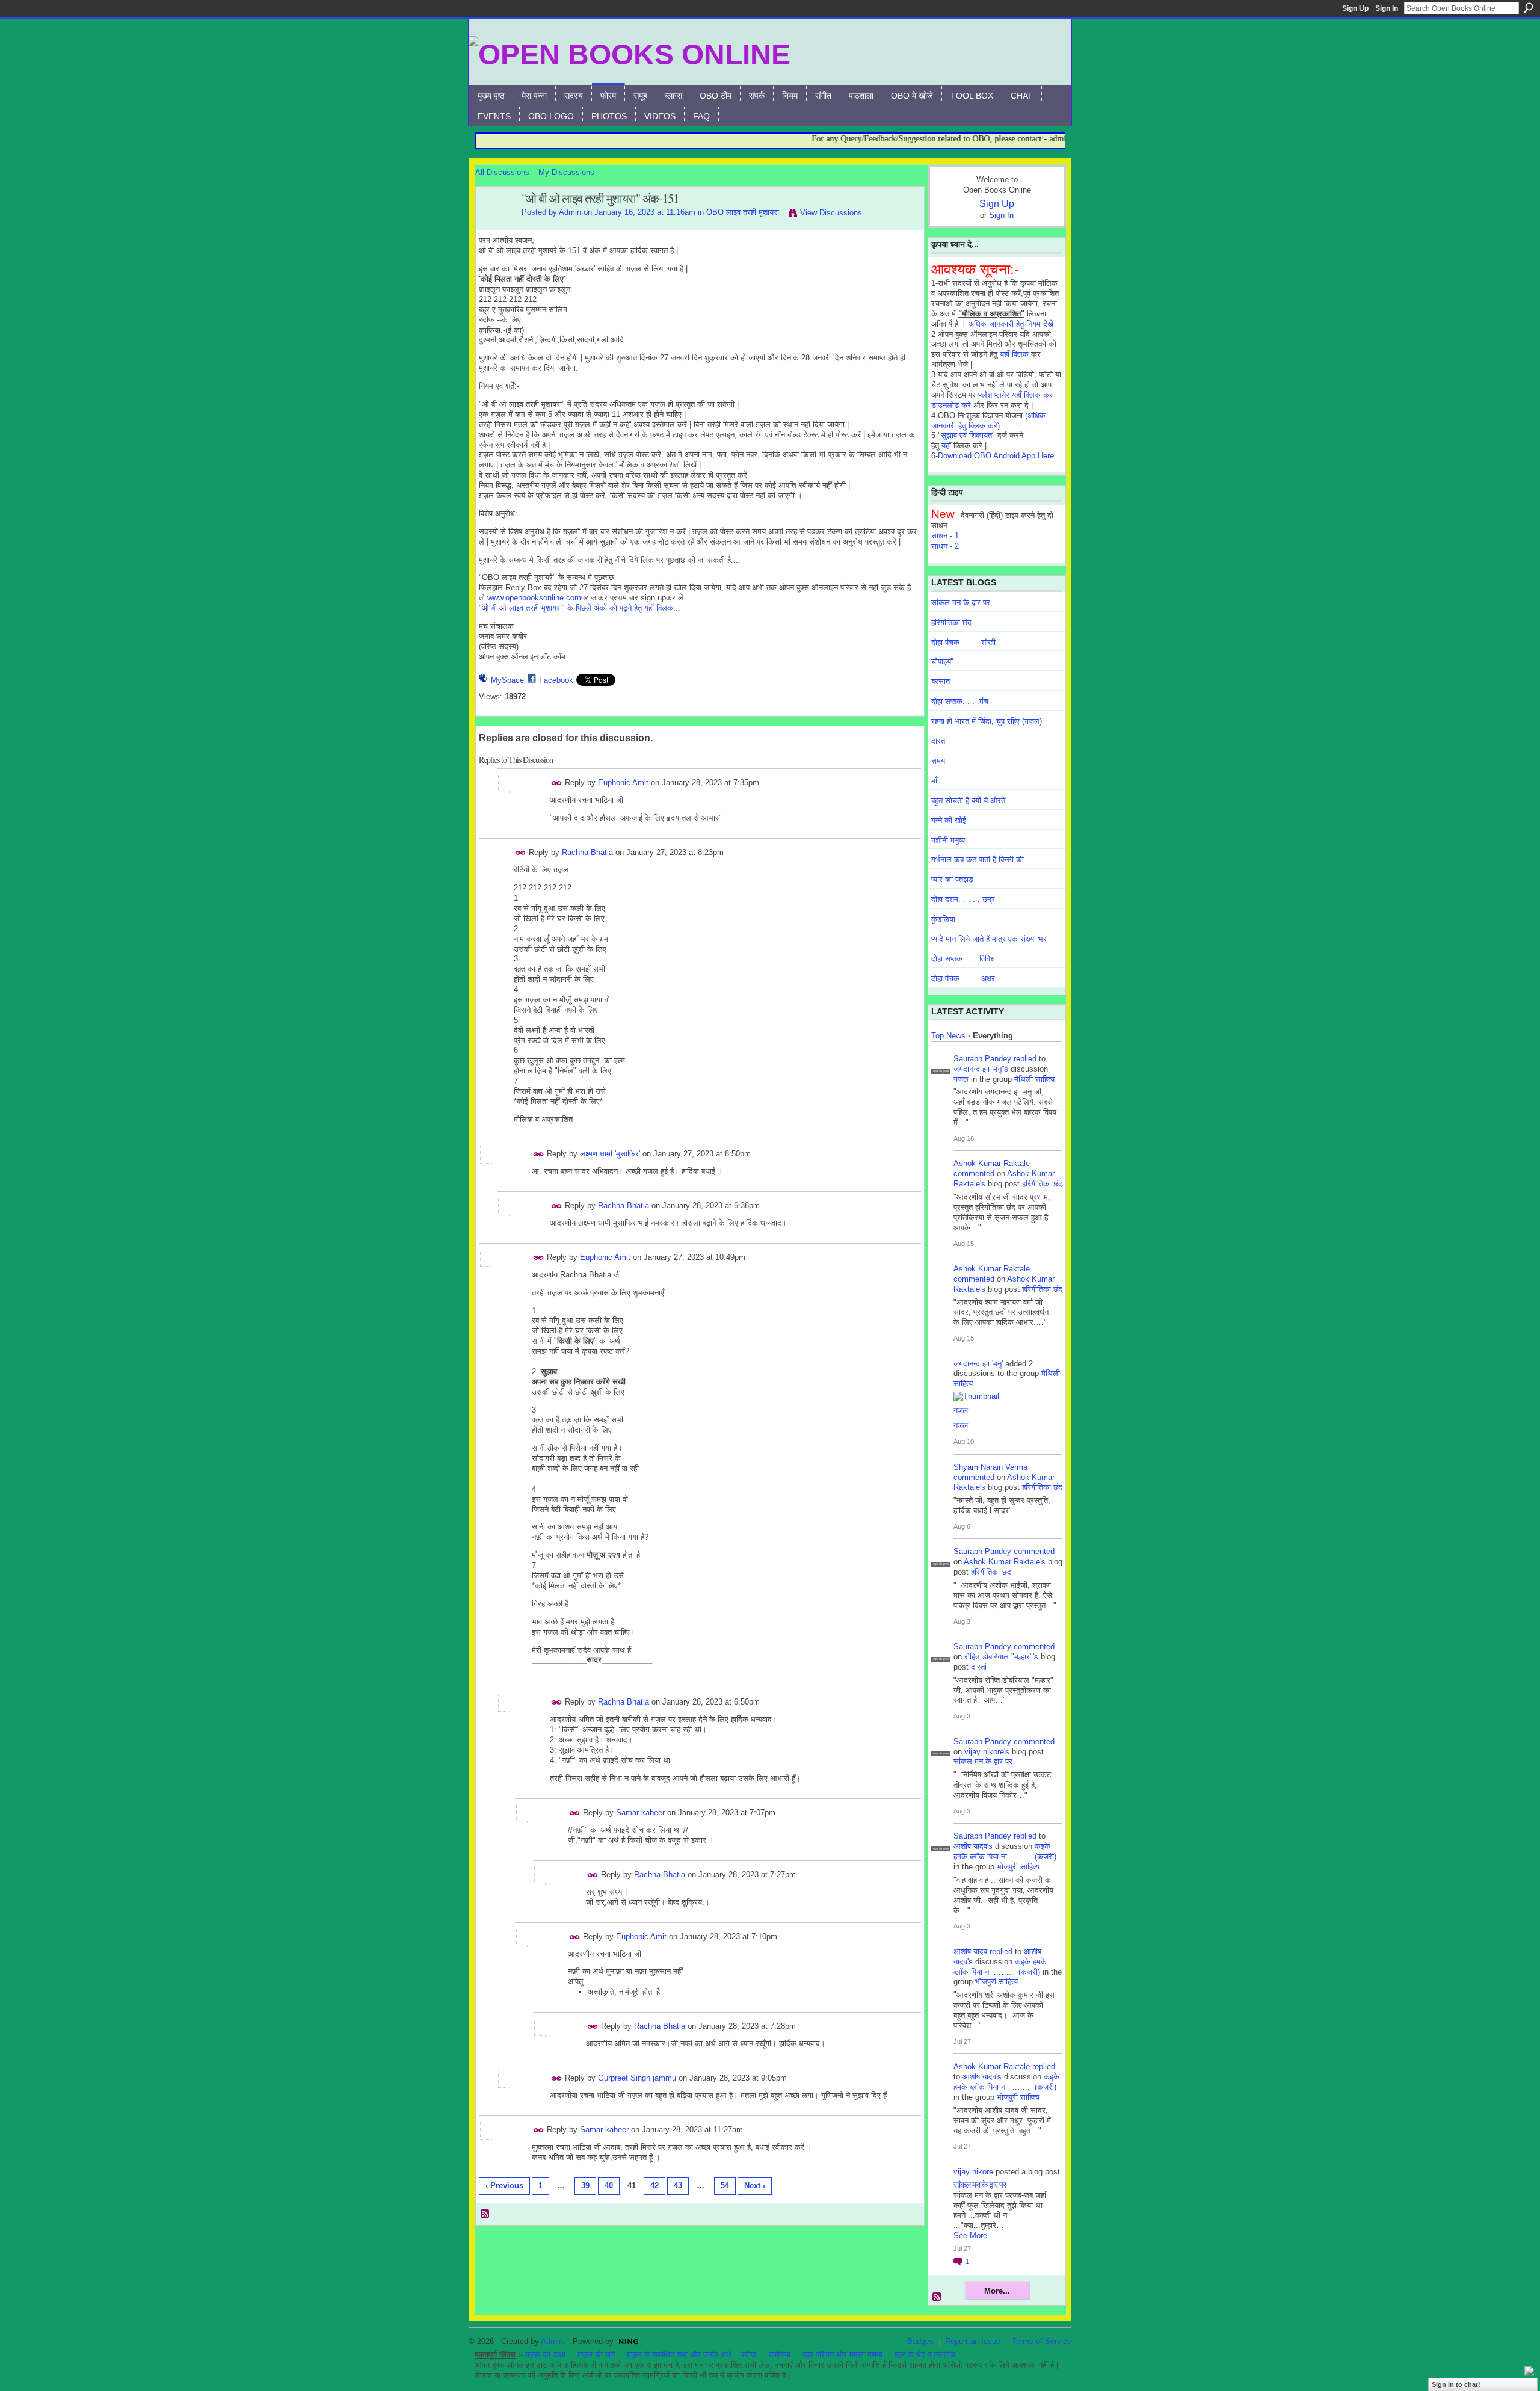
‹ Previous (504, 2186)
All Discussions (502, 172)
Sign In (1387, 8)
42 (654, 2186)
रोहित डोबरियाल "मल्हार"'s (1001, 1657)
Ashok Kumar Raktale (992, 1163)
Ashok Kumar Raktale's (1005, 1562)
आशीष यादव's (973, 1846)
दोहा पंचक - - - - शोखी (963, 642)
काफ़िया (780, 2355)
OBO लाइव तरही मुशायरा (743, 212)
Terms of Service (1042, 2341)
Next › (755, 2186)
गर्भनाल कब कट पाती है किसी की (978, 859)
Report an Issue (973, 2341)
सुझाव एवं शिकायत (966, 435)
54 (725, 2186)
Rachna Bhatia (587, 852)
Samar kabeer (640, 1813)
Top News (948, 1036)
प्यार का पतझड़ (952, 879)
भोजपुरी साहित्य (1018, 1867)
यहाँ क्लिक (1014, 354)
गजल (961, 1079)
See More (970, 2235)
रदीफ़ (749, 2355)
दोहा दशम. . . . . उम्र (963, 899)
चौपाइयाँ (942, 662)
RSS (485, 2214)
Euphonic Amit (623, 782)
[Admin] (495, 225)
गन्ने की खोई (949, 820)
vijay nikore (973, 2172)
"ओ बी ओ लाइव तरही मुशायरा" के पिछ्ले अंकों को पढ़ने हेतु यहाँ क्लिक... (580, 608)
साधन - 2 (945, 546)
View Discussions (831, 213)
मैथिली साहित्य (1034, 1079)
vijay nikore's (987, 1752)
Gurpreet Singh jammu (637, 2078)
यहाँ (946, 446)
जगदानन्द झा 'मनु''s (981, 1069)
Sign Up (1355, 8)
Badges (920, 2341)
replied (1025, 1059)
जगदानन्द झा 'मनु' (978, 1364)
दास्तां (939, 741)
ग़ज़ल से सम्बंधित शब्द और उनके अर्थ (679, 2355)
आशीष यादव (970, 1951)
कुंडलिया (943, 919)
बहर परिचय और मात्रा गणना (842, 2355)
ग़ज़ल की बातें (596, 2355)
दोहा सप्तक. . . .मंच (960, 701)
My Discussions (566, 172)
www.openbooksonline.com (534, 598)
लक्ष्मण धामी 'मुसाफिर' (610, 1154)
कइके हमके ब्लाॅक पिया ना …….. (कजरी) (1005, 1851)
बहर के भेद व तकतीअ (925, 2355)
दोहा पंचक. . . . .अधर (963, 979)
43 (678, 2186)
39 (585, 2186)
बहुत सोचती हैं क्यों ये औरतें (968, 801)
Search (1529, 8)
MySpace (507, 680)
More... (997, 2291)
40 (609, 2186)
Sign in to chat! (1456, 2384)
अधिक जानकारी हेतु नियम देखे (1011, 324)
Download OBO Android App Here (996, 456)
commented (974, 1174)
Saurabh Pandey (982, 1059)
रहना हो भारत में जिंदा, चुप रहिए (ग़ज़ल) (987, 721)
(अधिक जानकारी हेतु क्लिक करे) (988, 421)
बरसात (941, 681)
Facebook (556, 680)
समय (938, 761)
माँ (934, 781)
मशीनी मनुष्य (948, 840)
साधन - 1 (945, 536)
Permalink (557, 783)
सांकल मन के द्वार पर (961, 603)
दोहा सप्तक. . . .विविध (963, 959)
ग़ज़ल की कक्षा (545, 2355)
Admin (570, 212)
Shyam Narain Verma (990, 1467)
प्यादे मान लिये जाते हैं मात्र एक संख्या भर (989, 939)
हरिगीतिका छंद (951, 622)
